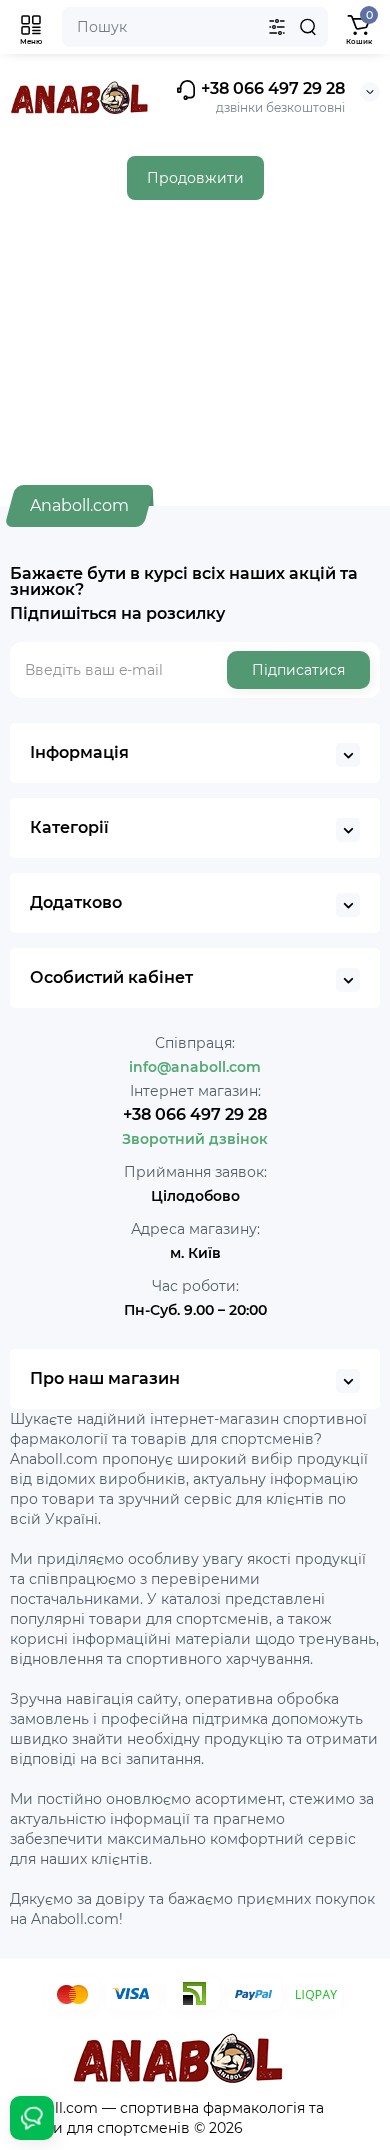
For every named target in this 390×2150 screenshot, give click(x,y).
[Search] (308, 27)
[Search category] (277, 27)
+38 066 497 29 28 (271, 88)
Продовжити (195, 178)
